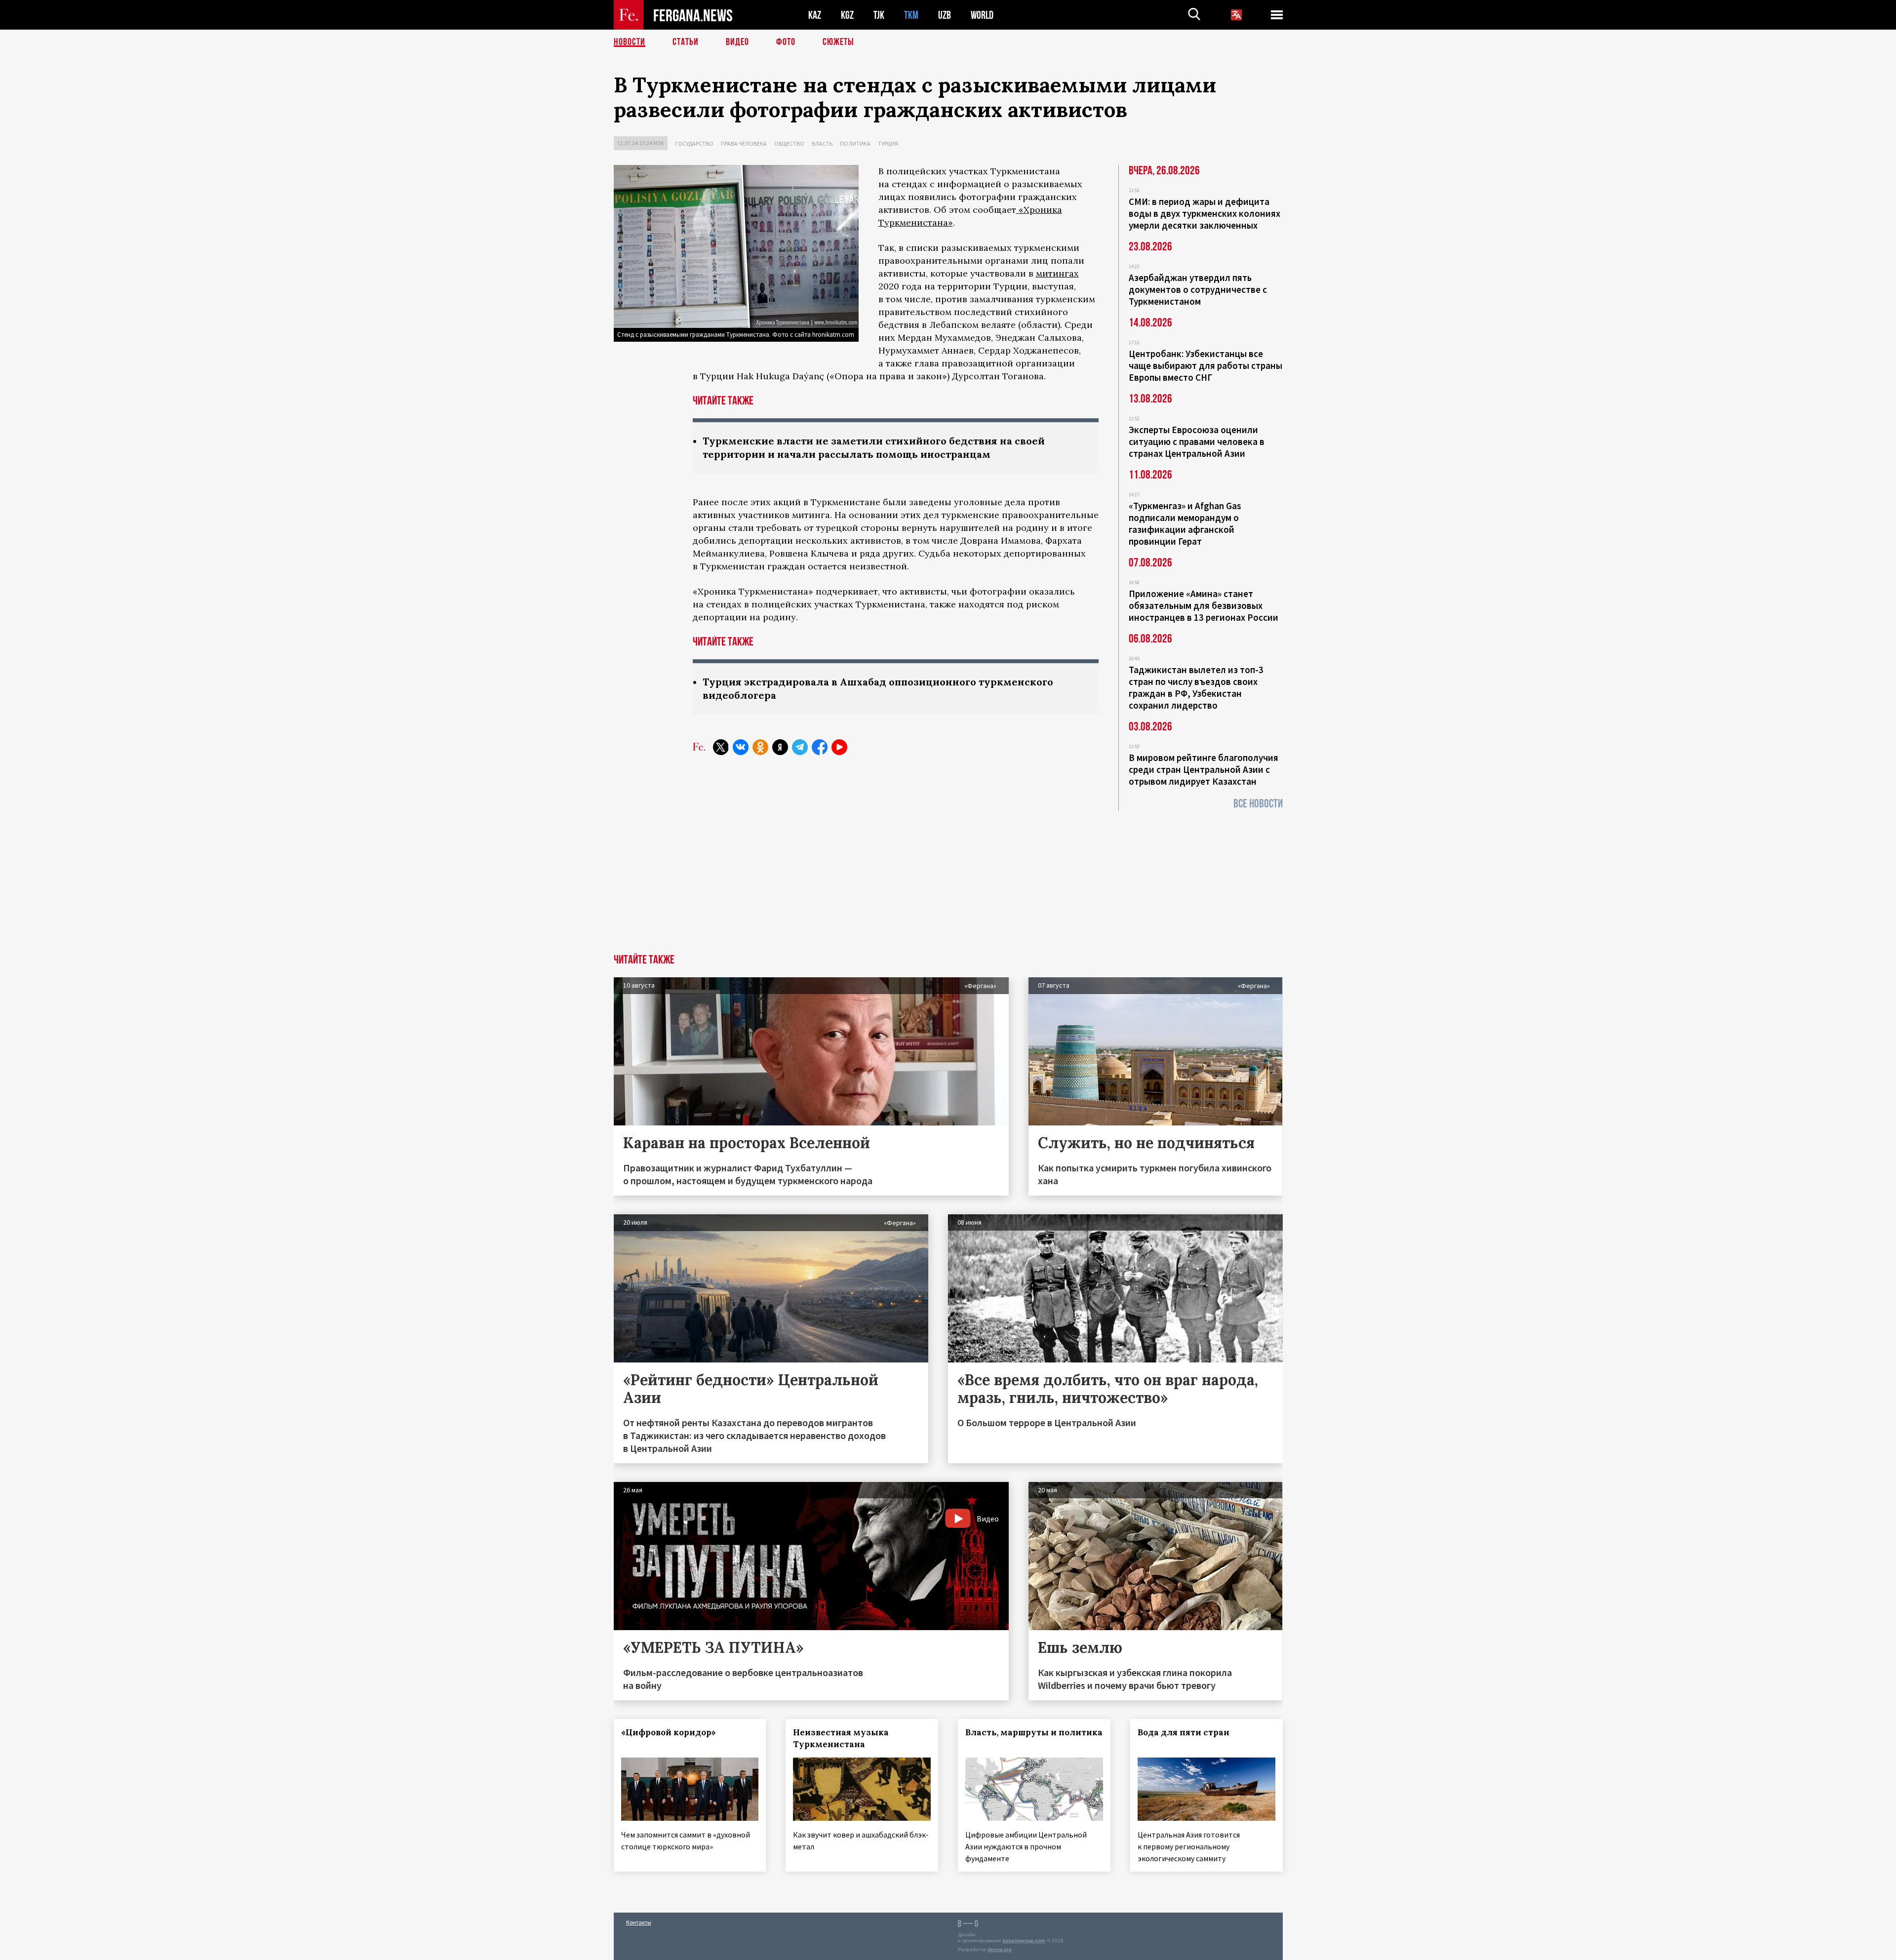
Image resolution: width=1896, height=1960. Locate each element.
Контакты (639, 1922)
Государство (694, 143)
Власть (822, 143)
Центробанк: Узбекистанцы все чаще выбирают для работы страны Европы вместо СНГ (1205, 365)
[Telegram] (800, 747)
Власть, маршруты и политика (1034, 1732)
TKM (911, 15)
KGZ (847, 15)
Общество (789, 143)
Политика (855, 143)
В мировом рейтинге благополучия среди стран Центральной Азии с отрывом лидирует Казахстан (1204, 769)
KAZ (815, 15)
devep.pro (1000, 1949)
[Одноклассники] (760, 747)
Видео (737, 42)
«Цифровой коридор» (669, 1732)
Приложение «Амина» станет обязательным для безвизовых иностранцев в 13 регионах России (1204, 605)
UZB (945, 15)
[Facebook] (820, 747)
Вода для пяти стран (1184, 1732)
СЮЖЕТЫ (838, 42)
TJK (879, 15)
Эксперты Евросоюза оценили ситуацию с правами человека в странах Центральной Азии (1197, 441)
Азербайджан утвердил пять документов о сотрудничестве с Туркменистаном (1198, 289)
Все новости (1258, 804)
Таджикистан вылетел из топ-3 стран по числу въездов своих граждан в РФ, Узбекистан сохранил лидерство (1196, 687)
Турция (888, 143)
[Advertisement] (948, 880)
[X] (721, 747)
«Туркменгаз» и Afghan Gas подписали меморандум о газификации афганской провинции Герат (1185, 523)
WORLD (982, 15)
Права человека (744, 143)
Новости (630, 42)
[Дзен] (780, 747)
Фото (786, 42)
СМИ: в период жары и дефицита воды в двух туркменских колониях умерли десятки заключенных (1205, 213)
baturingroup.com (1024, 1940)
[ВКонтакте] (741, 747)
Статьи (686, 42)
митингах (1057, 273)
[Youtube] (839, 747)
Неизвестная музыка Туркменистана (841, 1738)
